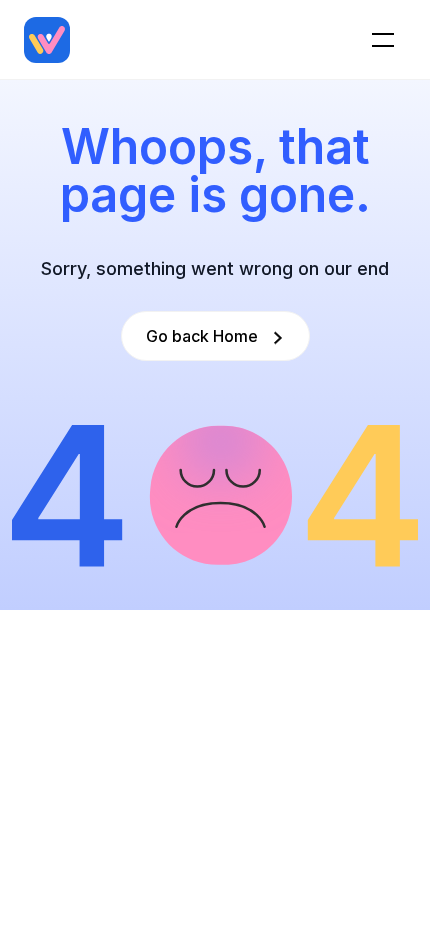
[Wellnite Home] (47, 40)
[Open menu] (383, 40)
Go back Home (202, 336)
